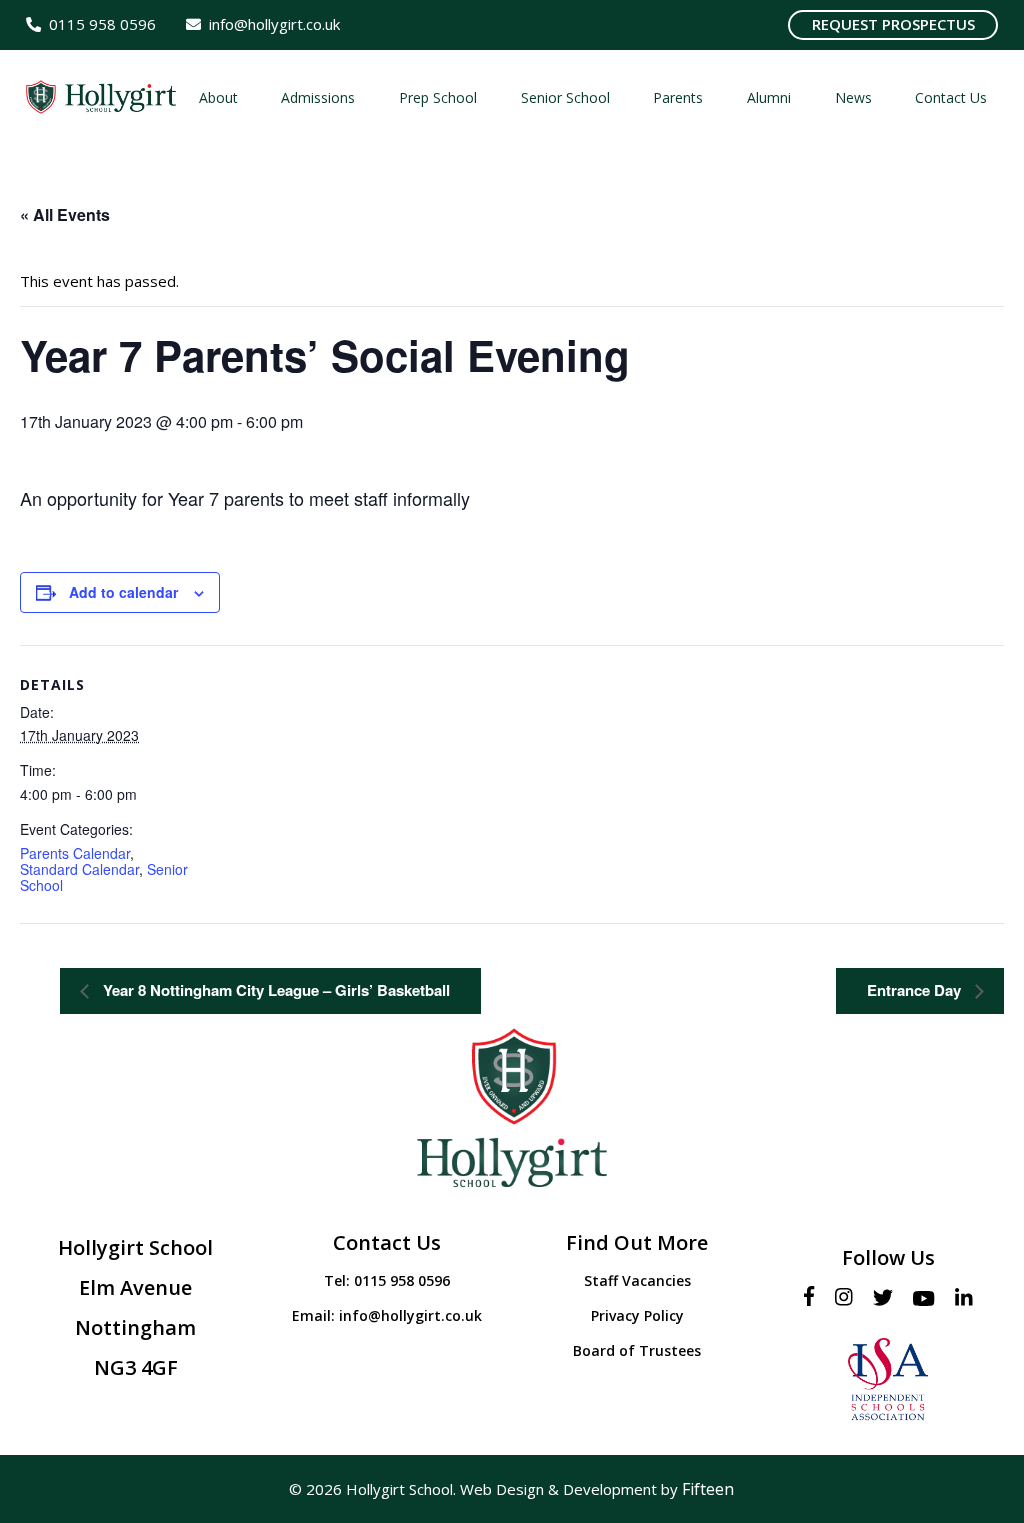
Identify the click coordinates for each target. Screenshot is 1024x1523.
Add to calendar (123, 592)
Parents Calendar (75, 853)
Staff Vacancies (637, 1280)
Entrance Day (916, 990)
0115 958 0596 (402, 1280)
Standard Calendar (79, 869)
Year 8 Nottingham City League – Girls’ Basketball (274, 990)
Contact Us (387, 1242)
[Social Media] (814, 1297)
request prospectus (893, 24)
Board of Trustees (637, 1350)
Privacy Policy (637, 1315)
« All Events (65, 214)
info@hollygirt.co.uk (410, 1315)
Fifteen (708, 1489)
